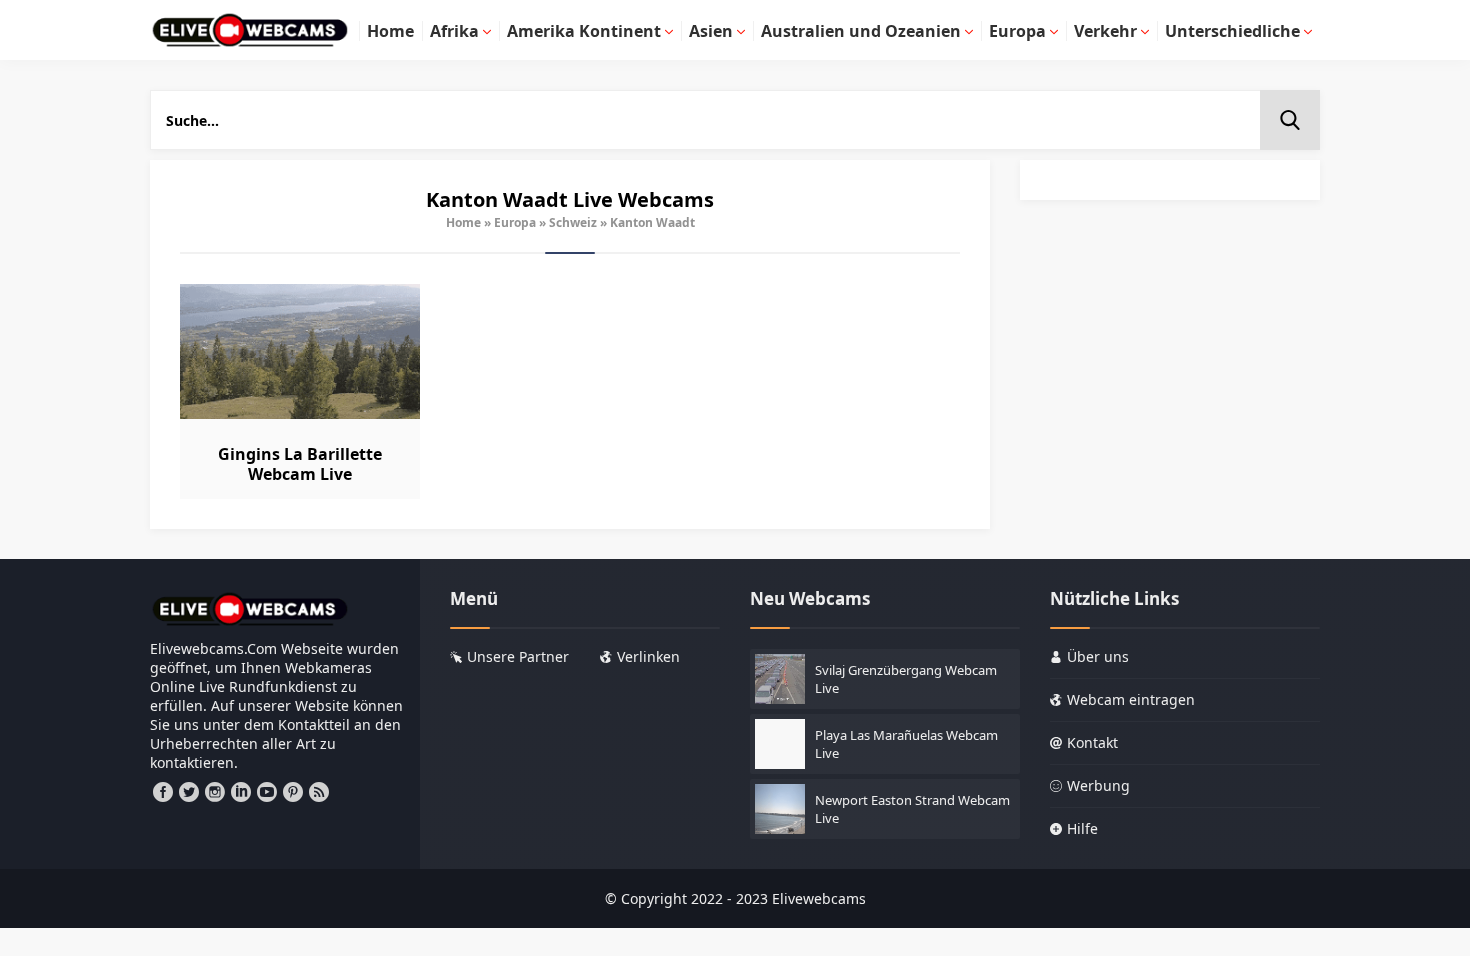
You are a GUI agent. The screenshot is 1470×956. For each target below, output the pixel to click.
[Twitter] (189, 792)
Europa (515, 222)
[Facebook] (163, 792)
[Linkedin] (241, 792)
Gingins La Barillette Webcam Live (300, 464)
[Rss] (319, 792)
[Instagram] (215, 792)
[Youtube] (267, 792)
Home (463, 222)
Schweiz (573, 222)
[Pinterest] (293, 792)
